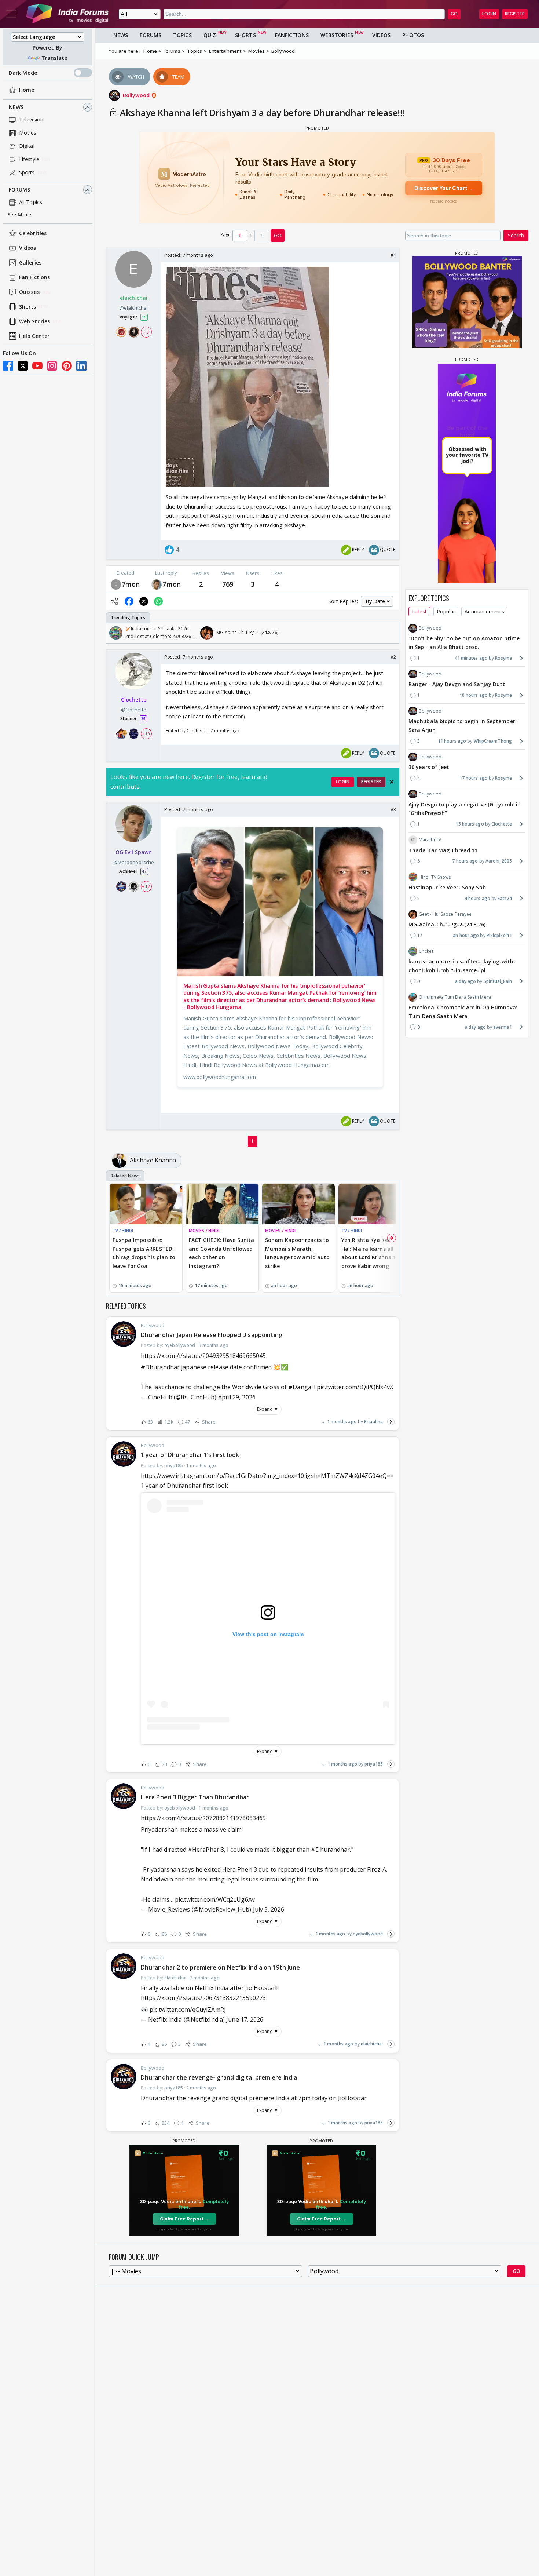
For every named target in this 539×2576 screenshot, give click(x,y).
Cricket (426, 951)
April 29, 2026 (237, 1397)
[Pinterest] (67, 366)
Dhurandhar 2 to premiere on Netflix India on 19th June (220, 1967)
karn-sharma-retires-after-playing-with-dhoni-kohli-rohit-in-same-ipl (462, 966)
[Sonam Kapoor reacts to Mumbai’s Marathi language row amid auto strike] (298, 1204)
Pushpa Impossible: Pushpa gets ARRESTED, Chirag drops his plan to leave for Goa (144, 1253)
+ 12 (146, 886)
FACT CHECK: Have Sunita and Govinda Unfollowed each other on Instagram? (221, 1253)
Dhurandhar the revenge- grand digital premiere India (219, 2077)
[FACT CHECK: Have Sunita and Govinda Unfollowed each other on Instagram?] (222, 1204)
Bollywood (137, 95)
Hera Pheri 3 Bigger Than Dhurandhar (195, 1797)
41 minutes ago (471, 658)
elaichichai (372, 2044)
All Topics (31, 202)
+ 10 (146, 734)
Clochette (502, 824)
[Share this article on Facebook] (129, 601)
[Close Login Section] (392, 782)
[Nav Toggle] (11, 14)
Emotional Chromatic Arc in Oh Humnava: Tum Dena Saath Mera (463, 1012)
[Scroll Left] (114, 633)
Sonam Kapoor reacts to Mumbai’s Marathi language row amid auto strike (297, 1253)
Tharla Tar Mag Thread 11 (443, 850)
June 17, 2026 (245, 2019)
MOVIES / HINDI (204, 1230)
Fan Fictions (34, 278)
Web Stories (34, 322)
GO (454, 14)
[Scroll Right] (392, 633)
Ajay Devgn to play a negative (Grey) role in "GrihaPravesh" (465, 808)
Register (515, 14)
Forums (20, 190)
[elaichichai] (116, 584)
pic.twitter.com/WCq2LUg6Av (215, 1899)
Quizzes (29, 292)
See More (19, 215)
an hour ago (466, 935)
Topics (182, 35)
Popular (446, 611)
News (16, 107)
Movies (28, 133)
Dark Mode (23, 73)
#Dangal (300, 1387)
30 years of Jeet (429, 767)
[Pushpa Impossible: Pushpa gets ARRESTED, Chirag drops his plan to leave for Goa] (146, 1204)
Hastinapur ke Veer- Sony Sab (447, 887)
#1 (393, 255)
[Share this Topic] (114, 601)
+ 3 (146, 332)
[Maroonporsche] (157, 584)
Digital (27, 146)
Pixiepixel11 (499, 935)
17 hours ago (474, 778)
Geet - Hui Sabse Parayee (445, 914)
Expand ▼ (268, 1409)
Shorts (28, 307)
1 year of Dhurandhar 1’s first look (190, 1455)
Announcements (484, 611)
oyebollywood (368, 1934)
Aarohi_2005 (499, 861)
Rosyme (503, 658)
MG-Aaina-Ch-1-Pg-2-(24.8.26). (448, 924)
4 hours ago (477, 898)
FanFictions (292, 35)
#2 (393, 657)
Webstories (337, 35)
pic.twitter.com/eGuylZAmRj (188, 2010)
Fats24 (505, 898)
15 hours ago (470, 824)
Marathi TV (430, 840)
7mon (131, 584)
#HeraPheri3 (206, 1850)
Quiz (210, 35)
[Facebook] (8, 366)
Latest (419, 611)
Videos (28, 248)
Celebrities (33, 234)
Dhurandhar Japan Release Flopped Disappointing (212, 1335)
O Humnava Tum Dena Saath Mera (455, 997)
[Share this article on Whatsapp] (158, 601)
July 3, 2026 (269, 1909)
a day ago (465, 981)
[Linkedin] (81, 366)
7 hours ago (465, 861)
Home (27, 90)
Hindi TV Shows (435, 877)
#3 (393, 809)
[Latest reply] (391, 1422)
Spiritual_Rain (498, 981)
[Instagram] (52, 366)
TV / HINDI (123, 1230)
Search (516, 235)
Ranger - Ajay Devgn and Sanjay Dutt (457, 684)
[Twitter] (23, 366)
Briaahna (373, 1422)
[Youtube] (37, 366)
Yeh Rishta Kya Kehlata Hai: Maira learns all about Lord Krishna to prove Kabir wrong (372, 1253)
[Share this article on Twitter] (144, 601)
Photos (413, 35)
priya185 (374, 1764)
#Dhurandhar (160, 1367)
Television (31, 120)
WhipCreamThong (493, 741)
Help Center (34, 336)
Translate (54, 58)
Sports (27, 173)
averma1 (503, 1027)
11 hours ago (452, 741)
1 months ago (342, 1422)
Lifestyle (29, 159)
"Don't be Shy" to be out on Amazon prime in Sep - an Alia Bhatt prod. (464, 643)
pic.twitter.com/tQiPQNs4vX (355, 1387)
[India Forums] (67, 14)
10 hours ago (474, 695)
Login (489, 14)
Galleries (30, 263)
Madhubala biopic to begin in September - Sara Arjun (464, 726)
